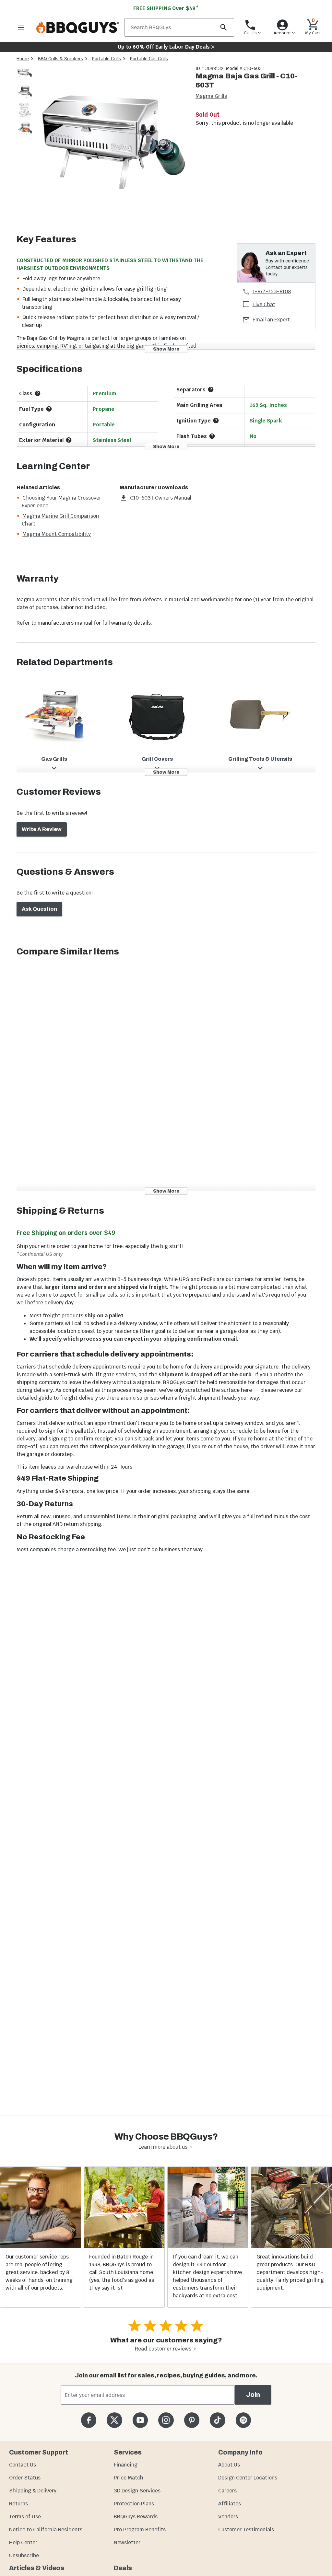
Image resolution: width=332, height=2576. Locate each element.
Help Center (23, 2542)
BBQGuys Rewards (136, 2517)
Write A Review (42, 829)
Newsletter (127, 2542)
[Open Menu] (21, 27)
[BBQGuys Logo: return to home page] (78, 27)
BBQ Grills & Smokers (60, 59)
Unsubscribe (24, 2555)
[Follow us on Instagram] (166, 2420)
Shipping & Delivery (33, 2491)
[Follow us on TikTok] (217, 2420)
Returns (18, 2504)
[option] (25, 80)
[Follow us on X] (114, 2420)
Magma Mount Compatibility (57, 534)
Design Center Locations (248, 2478)
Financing (126, 2465)
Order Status (25, 2478)
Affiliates (230, 2504)
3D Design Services (137, 2491)
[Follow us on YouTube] (140, 2420)
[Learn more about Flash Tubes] (212, 436)
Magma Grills (211, 96)
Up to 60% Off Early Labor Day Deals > (166, 47)
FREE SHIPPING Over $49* (166, 8)
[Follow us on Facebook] (89, 2420)
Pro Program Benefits (140, 2530)
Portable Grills (107, 59)
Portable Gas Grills (149, 59)
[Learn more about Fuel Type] (49, 409)
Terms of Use (25, 2517)
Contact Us (23, 2465)
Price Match (129, 2478)
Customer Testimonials (246, 2530)
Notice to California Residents (46, 2530)
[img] (112, 142)
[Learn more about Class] (38, 393)
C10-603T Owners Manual (161, 498)
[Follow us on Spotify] (243, 2420)
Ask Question (39, 909)
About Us (229, 2465)
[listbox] (25, 102)
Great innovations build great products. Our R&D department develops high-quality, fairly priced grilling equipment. (290, 2272)
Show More (166, 349)
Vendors (228, 2517)
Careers (227, 2491)
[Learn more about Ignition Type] (216, 421)
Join (253, 2395)
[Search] (223, 27)
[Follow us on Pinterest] (192, 2420)
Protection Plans (134, 2504)
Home (23, 59)
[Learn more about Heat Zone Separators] (211, 389)
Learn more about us (163, 2147)
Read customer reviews (163, 2349)
